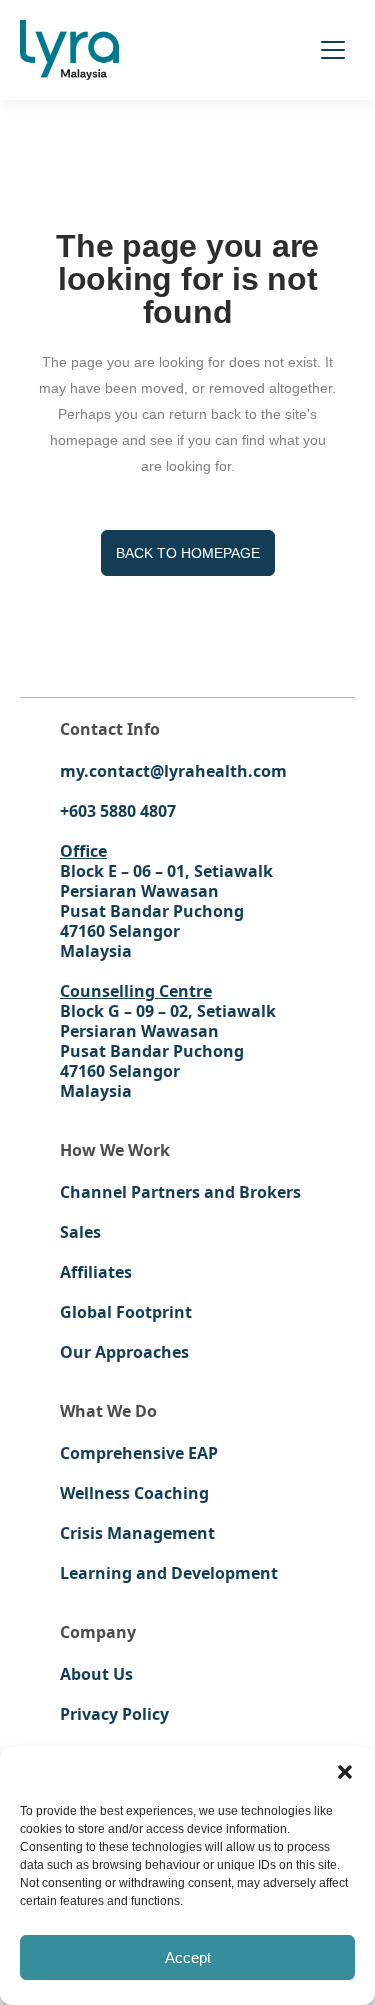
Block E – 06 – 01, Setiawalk (166, 871)
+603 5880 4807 (118, 811)
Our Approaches (124, 1352)
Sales (80, 1232)
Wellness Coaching (134, 1493)
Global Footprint (126, 1312)
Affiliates (96, 1272)
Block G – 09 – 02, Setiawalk (168, 1011)
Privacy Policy (114, 1714)
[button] (345, 1772)
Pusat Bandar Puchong (152, 911)
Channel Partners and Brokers (180, 1192)
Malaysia (96, 951)
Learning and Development (169, 1573)
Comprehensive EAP (139, 1453)
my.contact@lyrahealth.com (173, 771)
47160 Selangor (120, 931)
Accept (188, 1957)
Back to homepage (188, 553)
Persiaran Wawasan (139, 891)
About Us (96, 1674)
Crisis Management (137, 1533)
